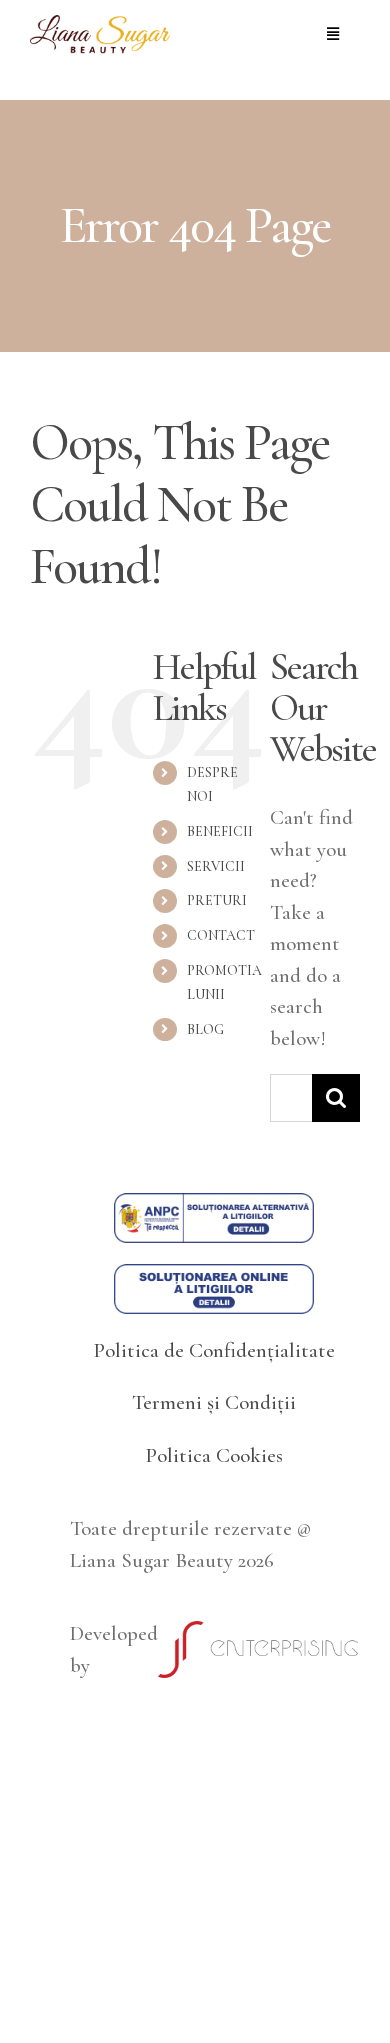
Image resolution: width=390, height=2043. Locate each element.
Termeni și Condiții (214, 1402)
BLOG (205, 1029)
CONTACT (221, 935)
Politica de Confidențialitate (214, 1350)
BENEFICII (220, 831)
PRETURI (217, 900)
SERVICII (216, 866)
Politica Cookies (214, 1455)
